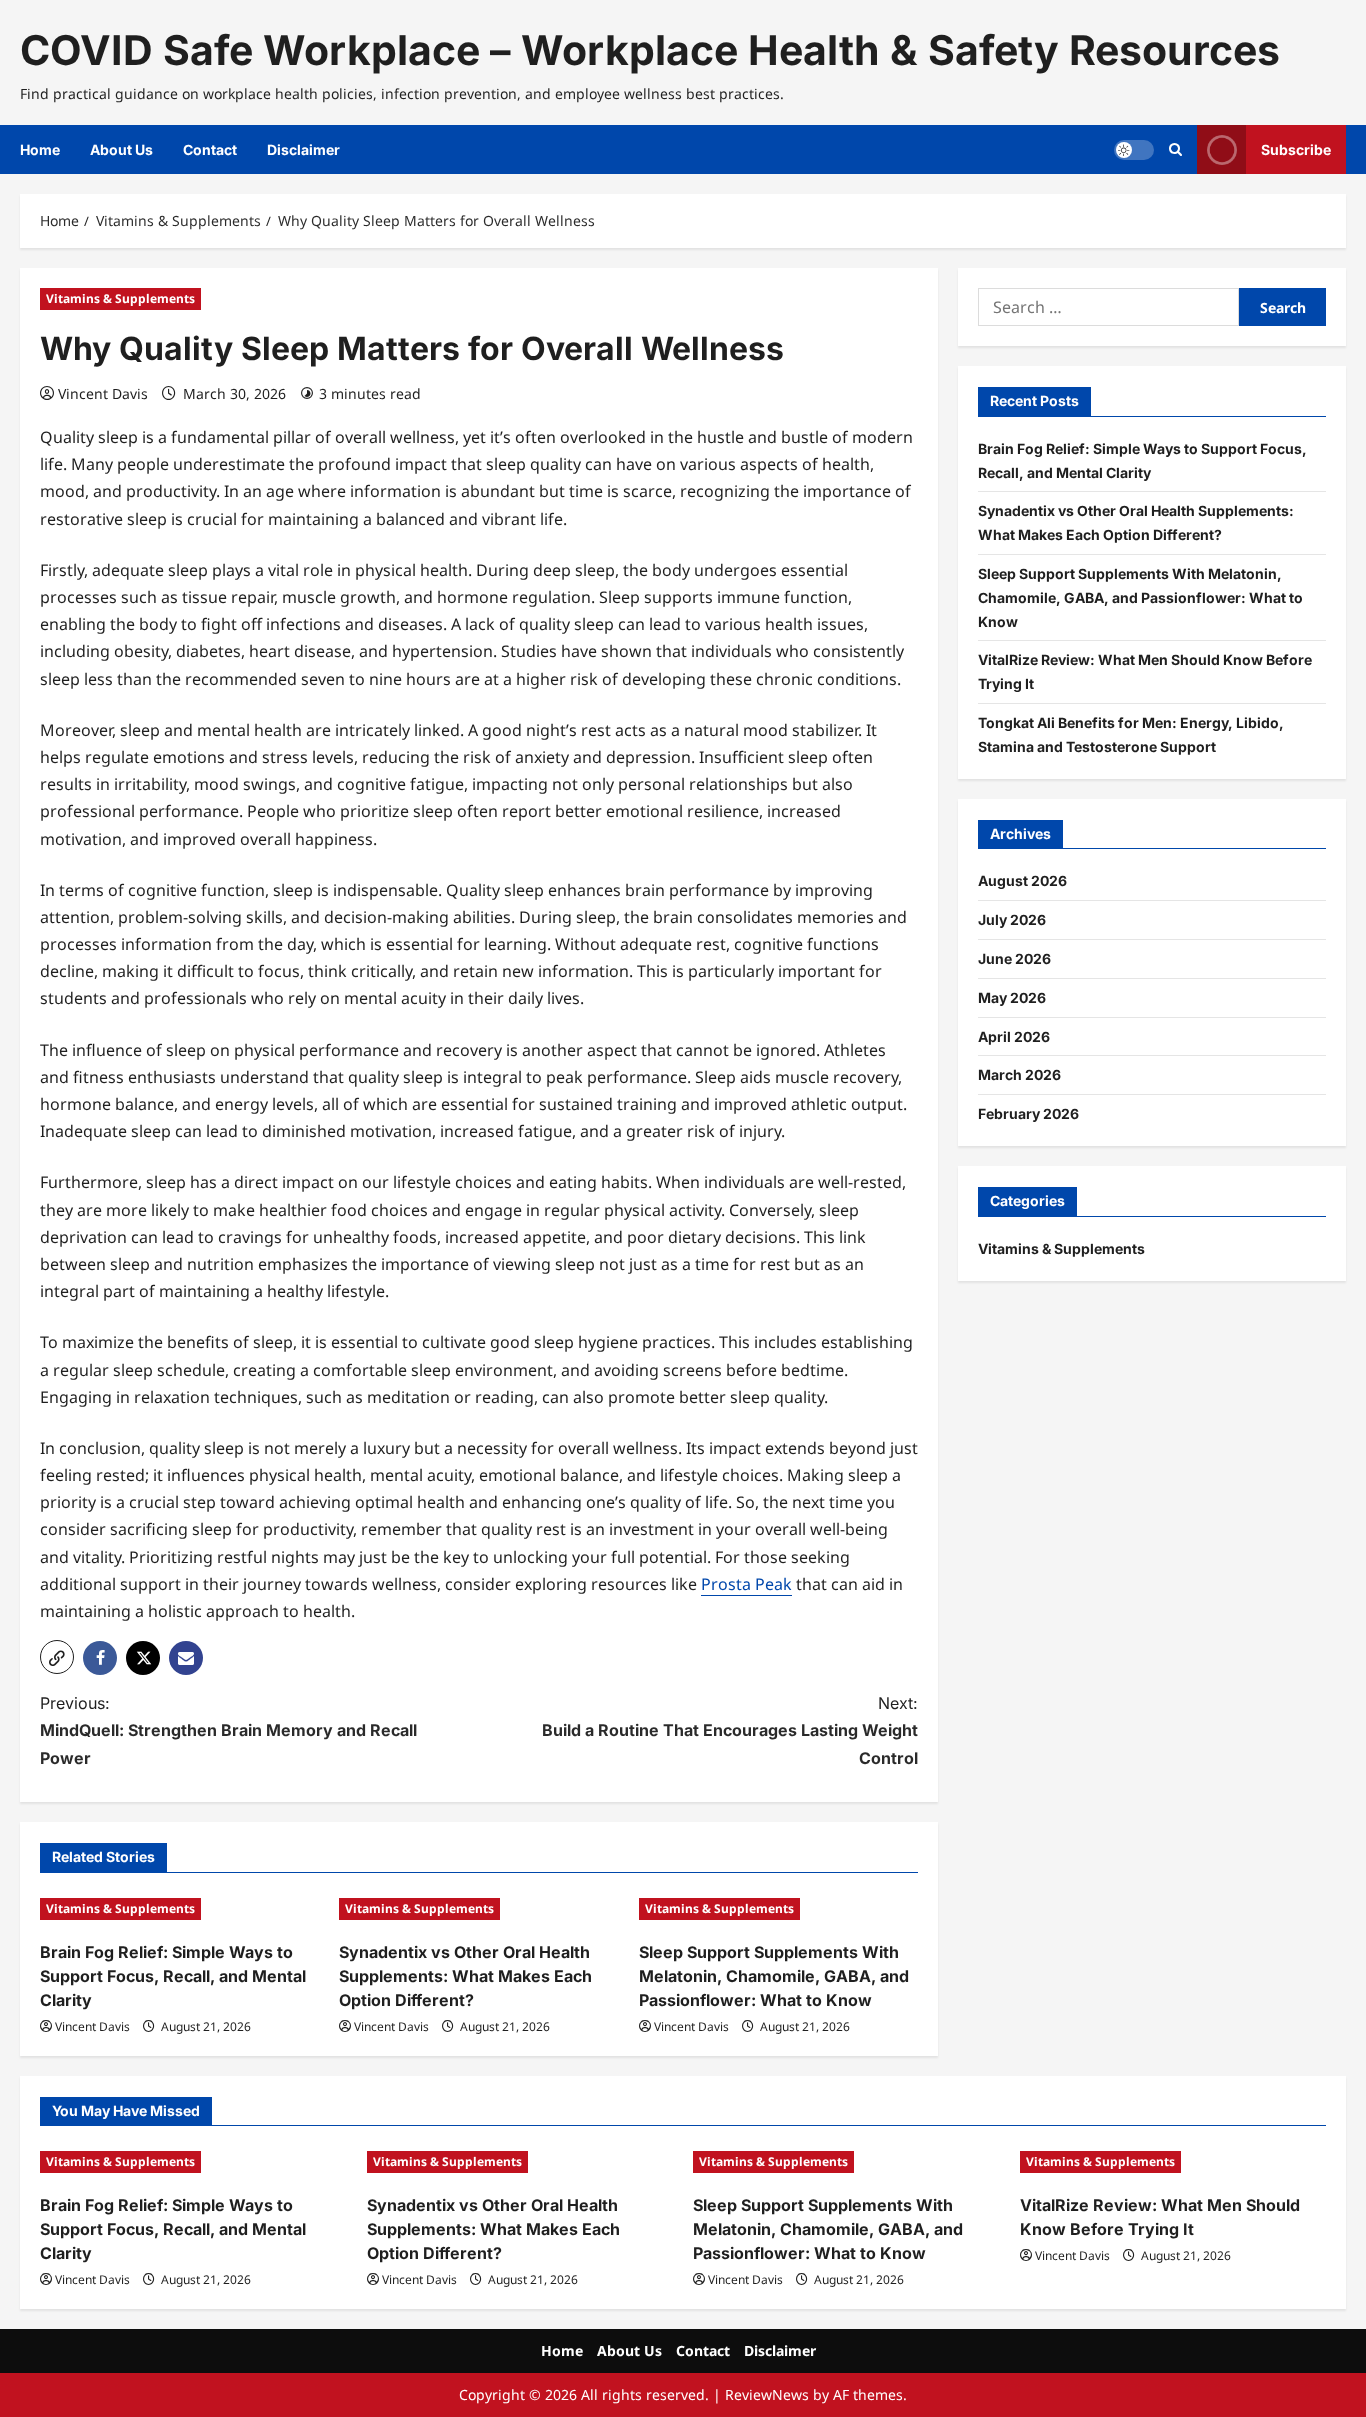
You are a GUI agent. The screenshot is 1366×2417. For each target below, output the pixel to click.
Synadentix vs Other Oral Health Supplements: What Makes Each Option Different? (465, 1976)
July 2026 (1012, 919)
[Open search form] (1175, 149)
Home (40, 149)
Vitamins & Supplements (120, 298)
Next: (730, 1730)
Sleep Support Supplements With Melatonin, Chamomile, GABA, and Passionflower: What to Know (774, 1976)
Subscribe (1296, 149)
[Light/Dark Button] (1134, 150)
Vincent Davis (103, 393)
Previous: (228, 1730)
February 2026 (1028, 1113)
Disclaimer (303, 149)
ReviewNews (767, 2394)
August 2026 (1022, 880)
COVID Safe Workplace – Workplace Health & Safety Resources (650, 50)
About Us (121, 149)
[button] (57, 1657)
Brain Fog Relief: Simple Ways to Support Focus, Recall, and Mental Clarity (173, 1976)
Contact (210, 149)
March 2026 (1019, 1074)
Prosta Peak (746, 1584)
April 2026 (1014, 1036)
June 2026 (1014, 958)
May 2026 (1012, 997)
